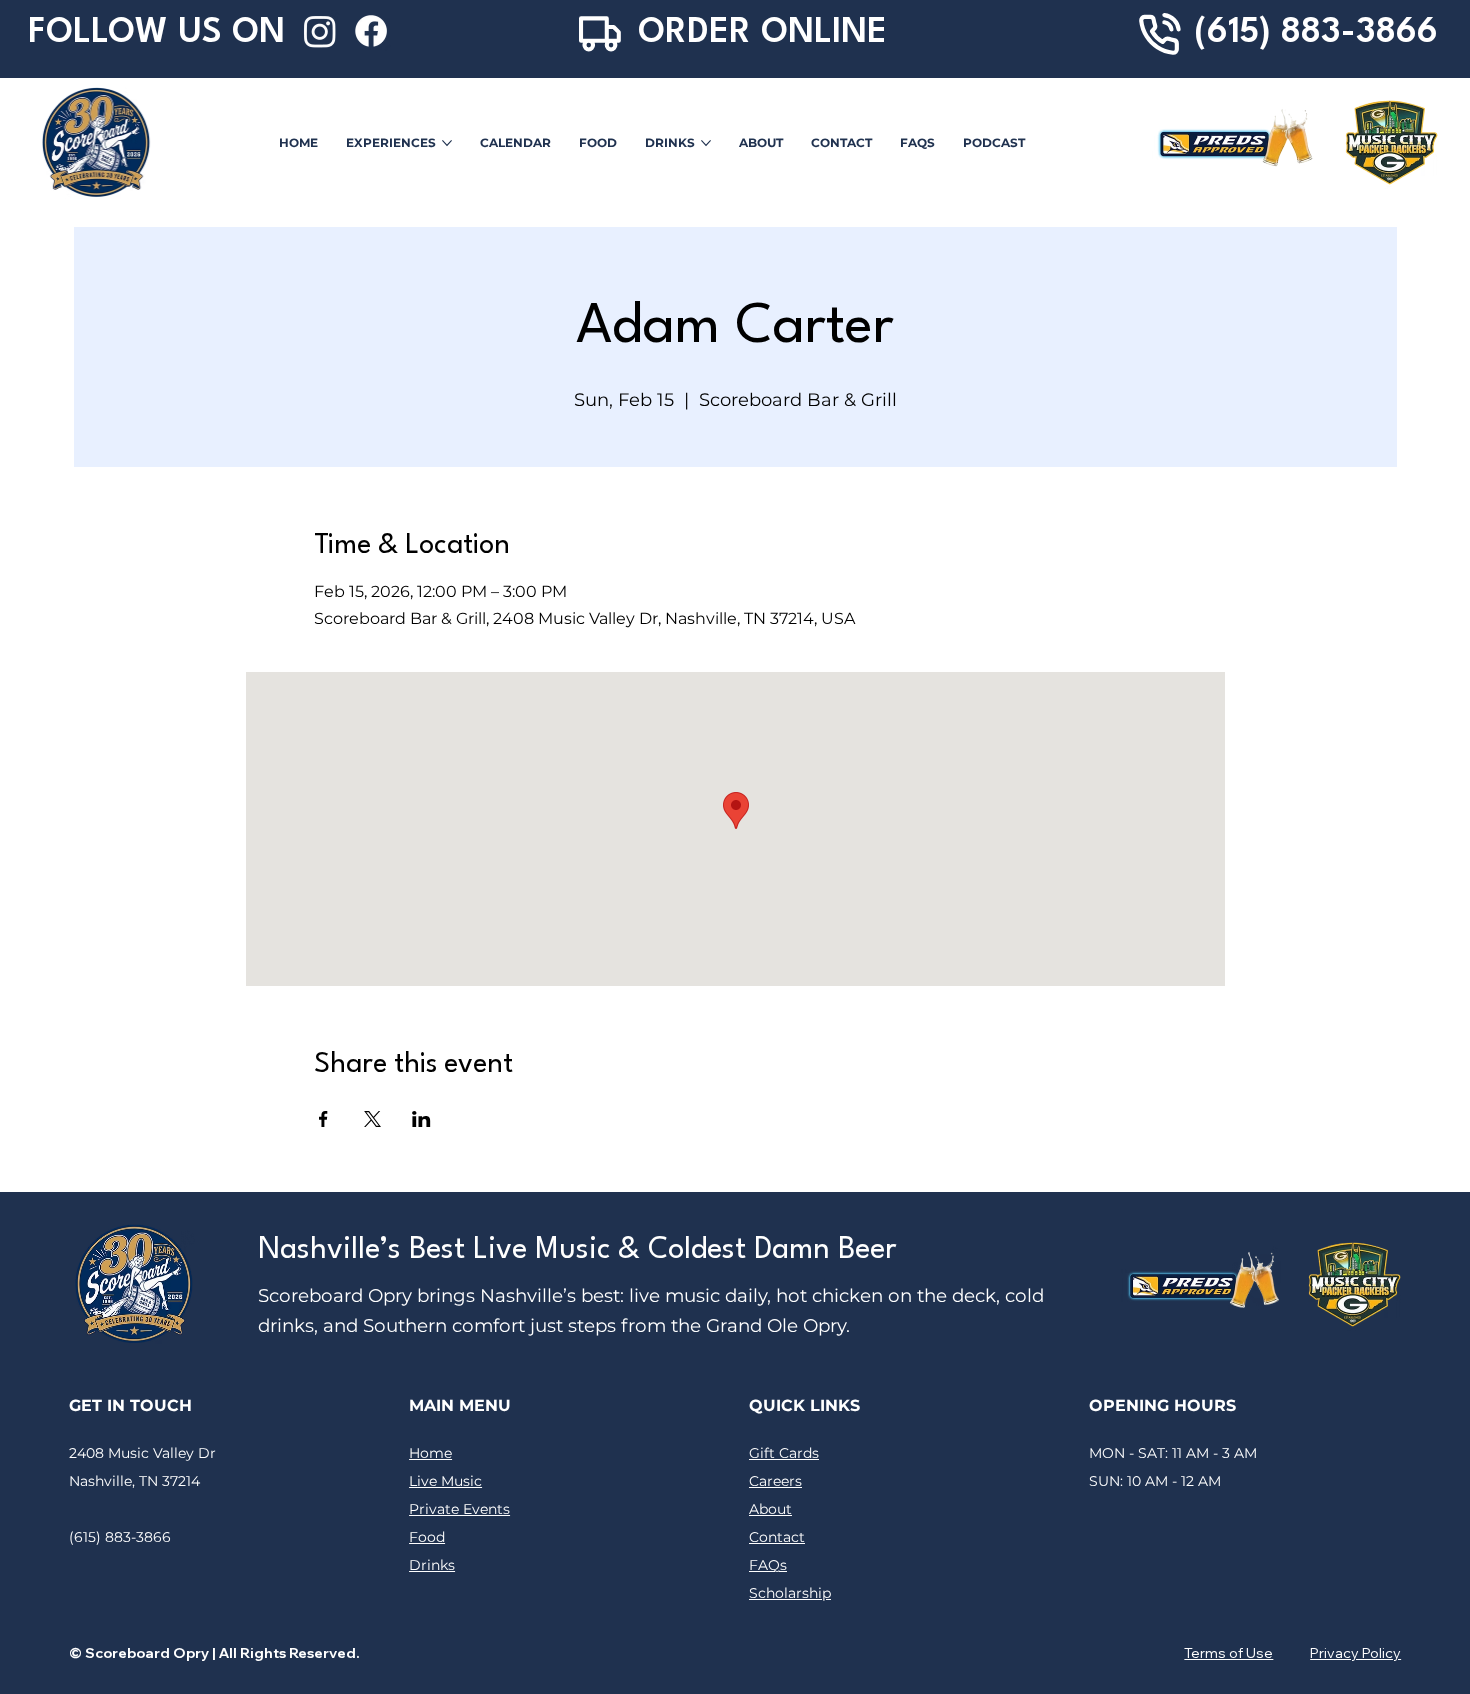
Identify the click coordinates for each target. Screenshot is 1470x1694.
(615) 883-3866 (1316, 33)
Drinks (432, 1565)
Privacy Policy (1355, 1653)
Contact (777, 1537)
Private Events (459, 1509)
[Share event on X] (372, 1119)
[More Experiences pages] (447, 143)
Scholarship (790, 1593)
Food (427, 1537)
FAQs (768, 1565)
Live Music (445, 1481)
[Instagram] (320, 31)
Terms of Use (1228, 1653)
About (770, 1509)
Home (430, 1453)
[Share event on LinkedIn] (421, 1119)
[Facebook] (371, 31)
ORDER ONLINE (762, 33)
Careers (775, 1481)
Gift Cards (784, 1453)
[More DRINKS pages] (706, 143)
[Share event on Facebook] (323, 1119)
